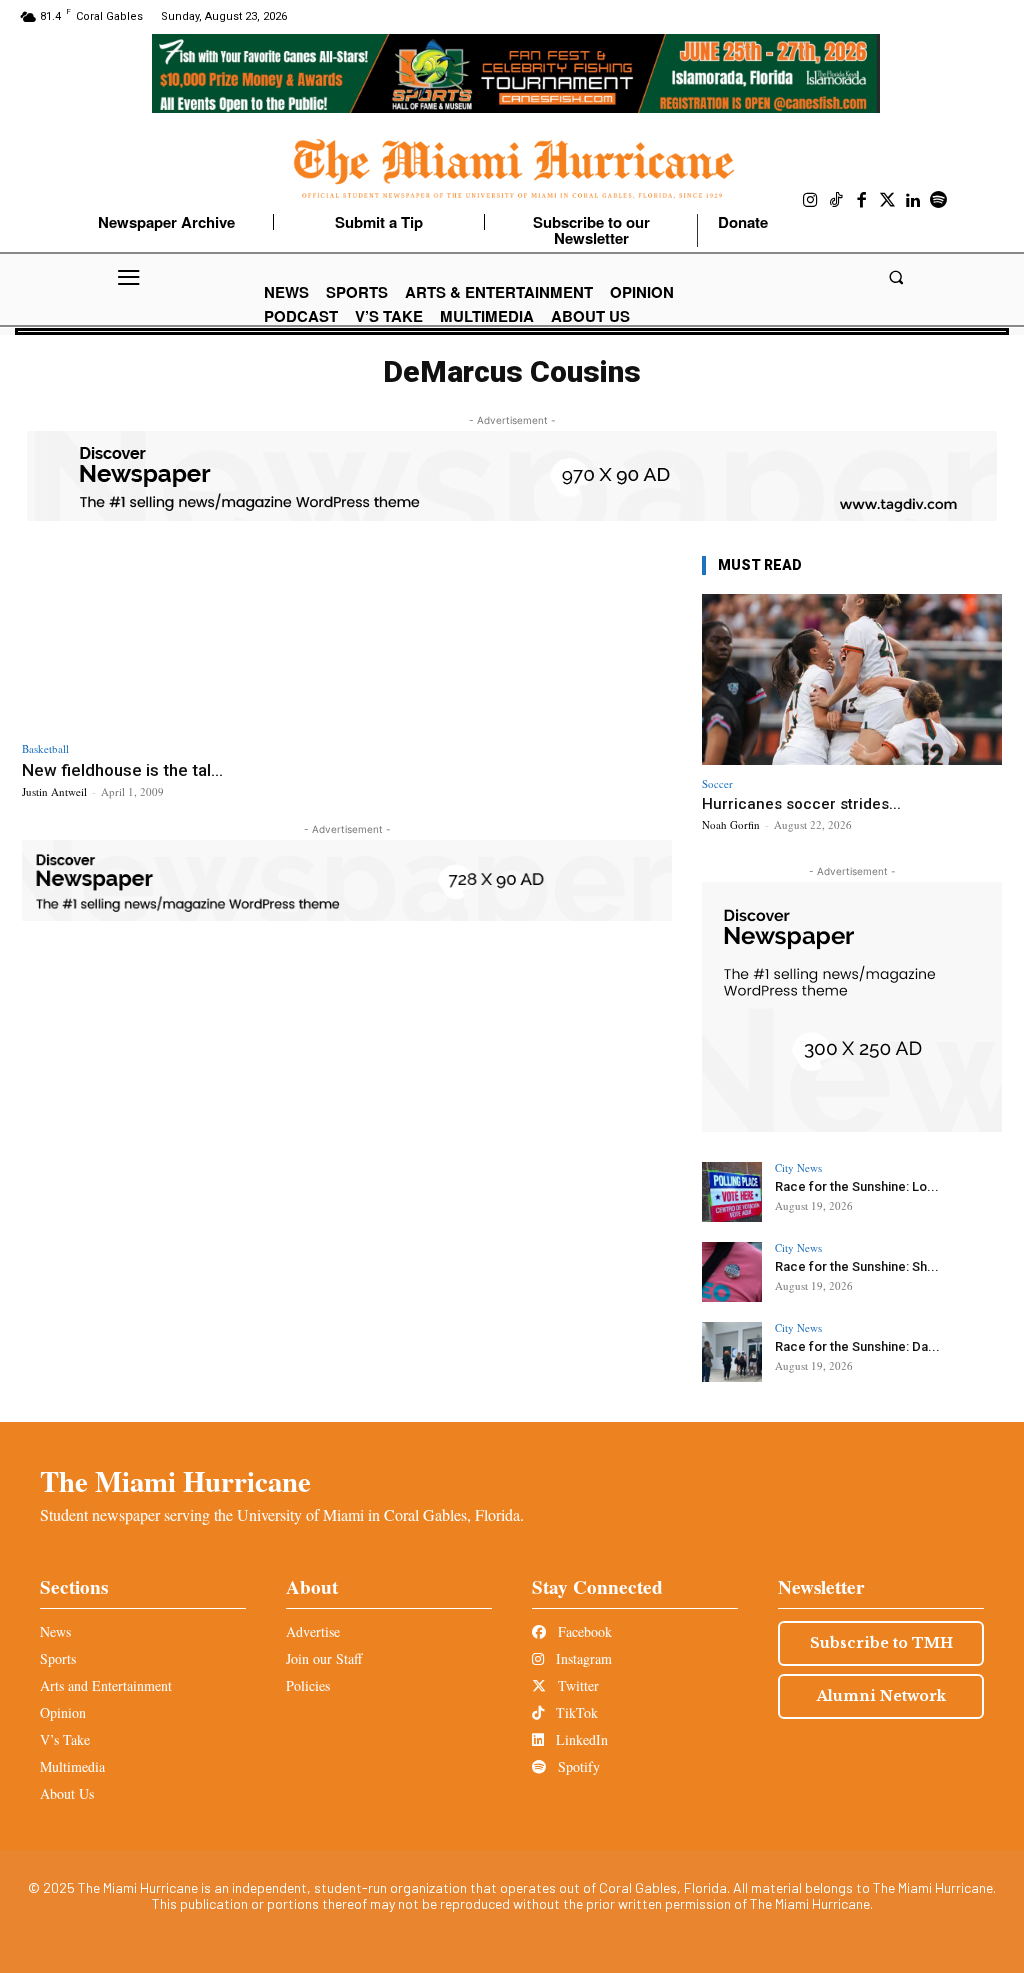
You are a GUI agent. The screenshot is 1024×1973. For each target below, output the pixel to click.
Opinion (63, 1712)
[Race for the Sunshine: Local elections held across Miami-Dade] (732, 1192)
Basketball (45, 748)
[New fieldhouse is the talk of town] (179, 641)
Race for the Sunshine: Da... (857, 1346)
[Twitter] (888, 201)
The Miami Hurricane (175, 1481)
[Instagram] (811, 201)
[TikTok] (837, 201)
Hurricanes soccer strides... (801, 804)
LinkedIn (580, 1739)
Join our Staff (324, 1658)
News (55, 1631)
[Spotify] (939, 201)
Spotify (577, 1766)
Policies (308, 1685)
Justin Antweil (54, 791)
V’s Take (65, 1739)
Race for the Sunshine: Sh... (857, 1266)
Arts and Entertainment (106, 1685)
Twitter (576, 1685)
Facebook (583, 1631)
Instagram (582, 1658)
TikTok (575, 1712)
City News (798, 1167)
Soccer (717, 783)
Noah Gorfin (731, 824)
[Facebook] (862, 201)
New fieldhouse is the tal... (122, 770)
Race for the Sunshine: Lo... (857, 1186)
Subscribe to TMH (881, 1643)
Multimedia (72, 1766)
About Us (67, 1793)
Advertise (313, 1631)
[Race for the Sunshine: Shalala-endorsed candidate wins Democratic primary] (732, 1272)
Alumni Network (881, 1696)
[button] (895, 277)
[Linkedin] (913, 201)
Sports (58, 1658)
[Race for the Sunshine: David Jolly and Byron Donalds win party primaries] (732, 1352)
